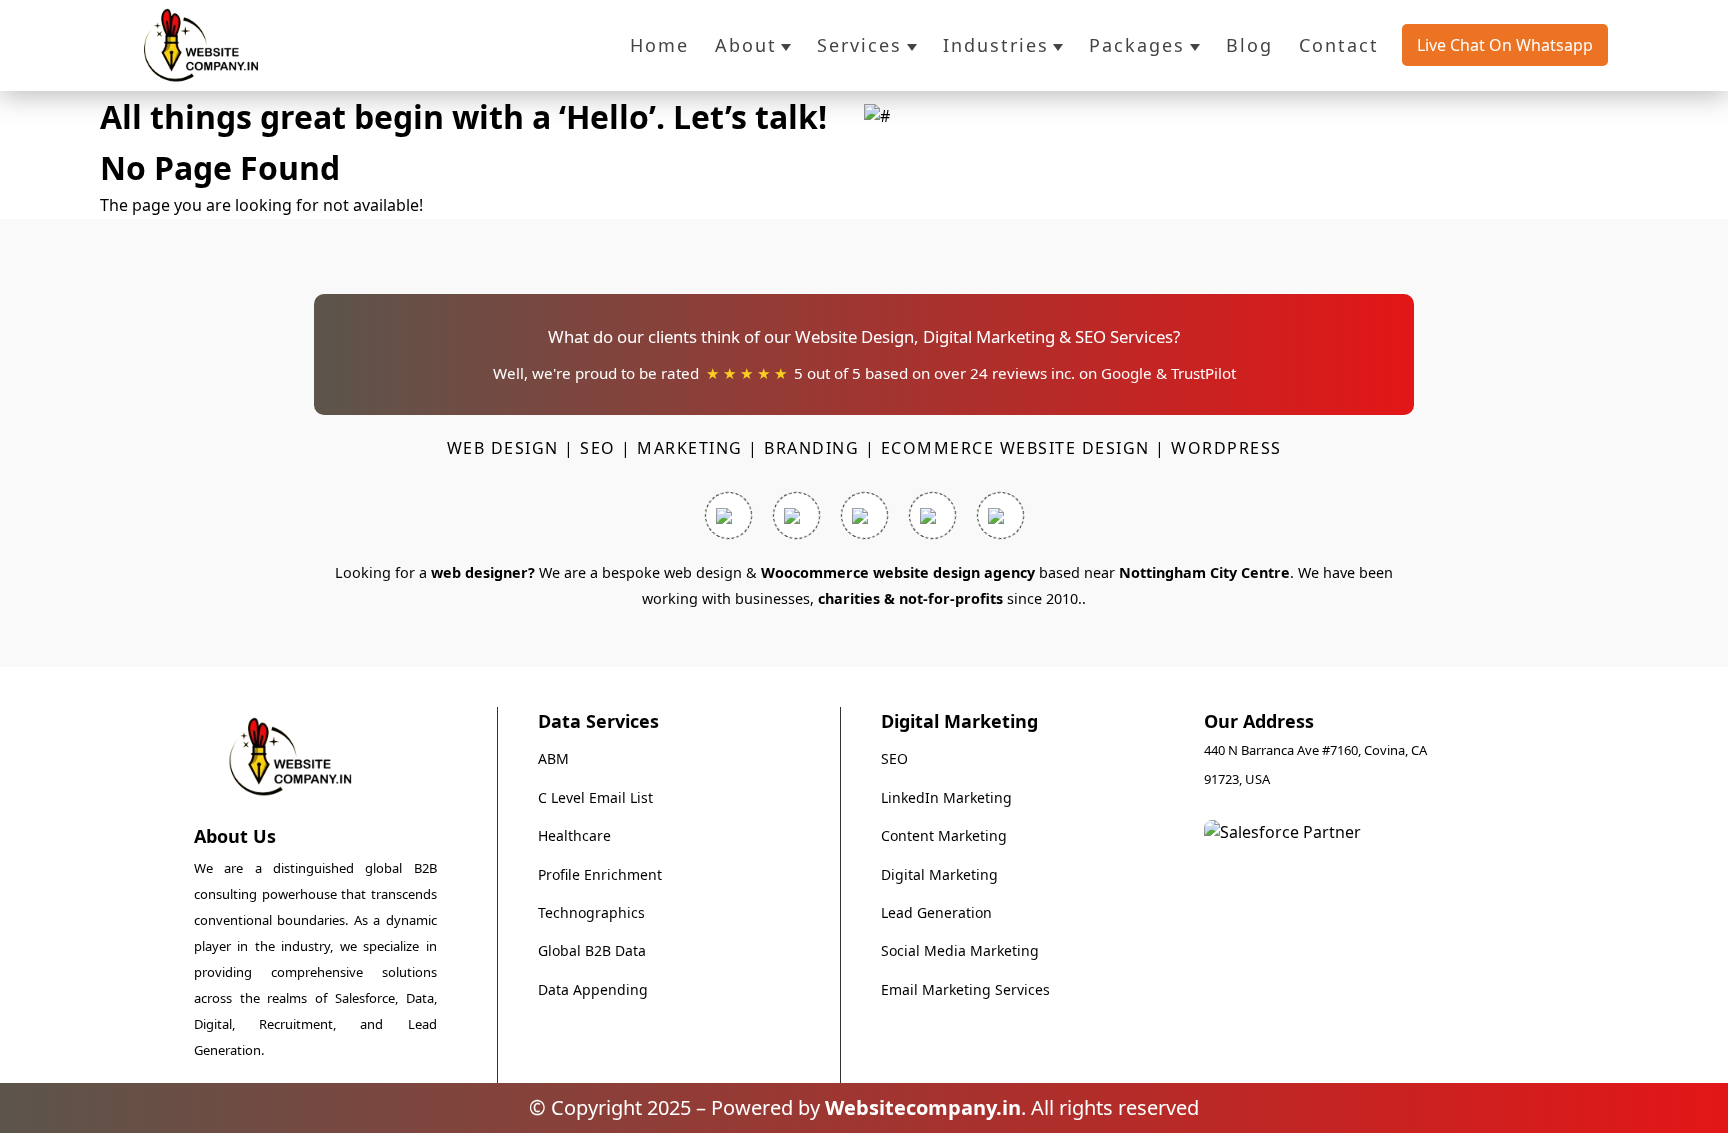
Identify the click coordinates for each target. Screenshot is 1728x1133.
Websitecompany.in (923, 1107)
